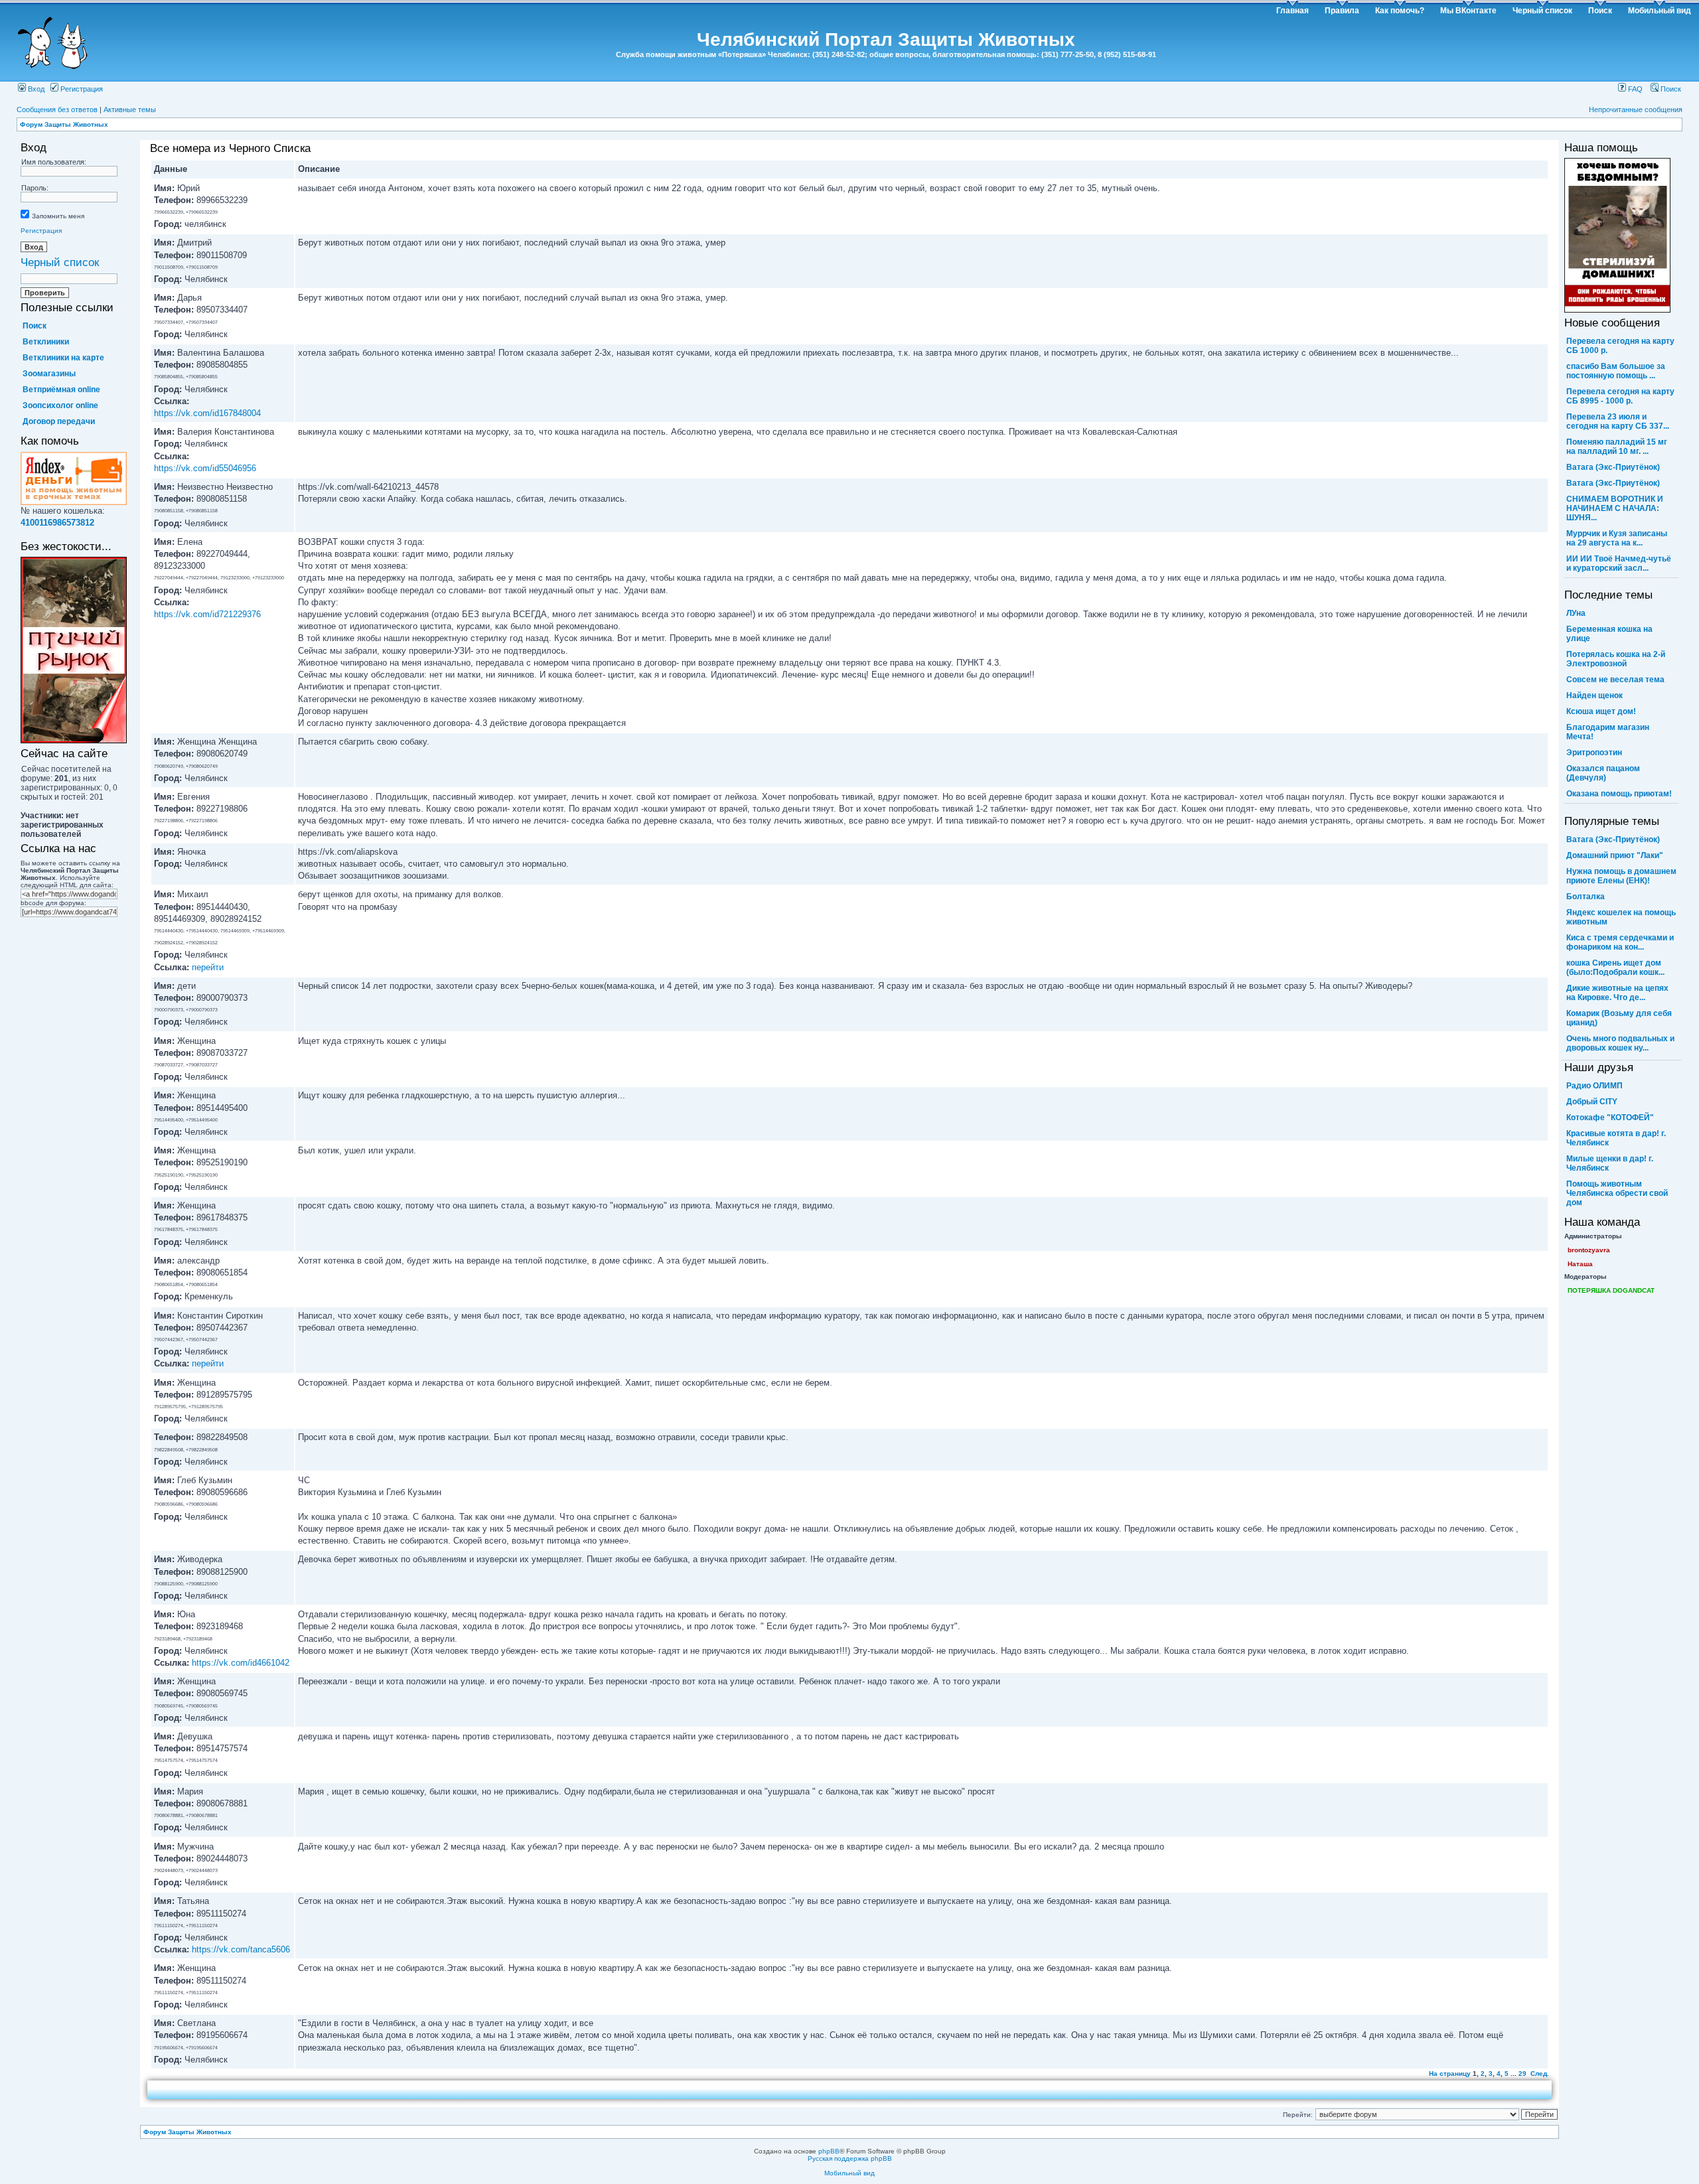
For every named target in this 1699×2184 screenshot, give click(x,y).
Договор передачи (59, 421)
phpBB (829, 2151)
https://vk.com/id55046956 (205, 468)
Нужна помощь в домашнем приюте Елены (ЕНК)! (1621, 876)
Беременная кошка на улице (1609, 634)
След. (1540, 2074)
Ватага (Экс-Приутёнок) (1613, 467)
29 (1522, 2074)
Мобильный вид (1660, 11)
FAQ (1634, 89)
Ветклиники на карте (63, 358)
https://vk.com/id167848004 (207, 413)
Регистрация (81, 89)
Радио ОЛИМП (1594, 1086)
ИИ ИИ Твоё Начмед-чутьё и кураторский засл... (1619, 563)
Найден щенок (1594, 695)
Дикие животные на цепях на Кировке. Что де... (1617, 993)
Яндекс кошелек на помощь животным (1621, 917)
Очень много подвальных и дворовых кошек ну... (1620, 1043)
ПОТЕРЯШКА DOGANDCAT (1611, 1290)
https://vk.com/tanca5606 (241, 1949)
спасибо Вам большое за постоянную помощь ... (1616, 371)
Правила (1342, 11)
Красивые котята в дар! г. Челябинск (1616, 1138)
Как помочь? (1400, 11)
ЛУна (1576, 613)
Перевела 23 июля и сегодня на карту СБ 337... (1618, 421)
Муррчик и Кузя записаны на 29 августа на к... (1617, 538)
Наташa (1580, 1264)
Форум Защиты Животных (64, 124)
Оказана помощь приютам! (1619, 794)
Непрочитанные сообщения (1636, 109)
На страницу (1450, 2074)
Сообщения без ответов (57, 109)
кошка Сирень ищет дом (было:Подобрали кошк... (1615, 968)
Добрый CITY (1592, 1102)
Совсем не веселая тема (1615, 680)
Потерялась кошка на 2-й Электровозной (1616, 659)
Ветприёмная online (61, 390)
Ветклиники (46, 342)
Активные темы (130, 109)
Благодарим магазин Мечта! (1608, 732)
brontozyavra (1589, 1250)
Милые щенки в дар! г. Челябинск (1610, 1163)
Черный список (1542, 11)
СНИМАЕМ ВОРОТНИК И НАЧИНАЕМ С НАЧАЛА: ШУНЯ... (1615, 508)
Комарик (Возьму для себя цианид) (1619, 1018)
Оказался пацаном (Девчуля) (1603, 773)
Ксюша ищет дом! (1601, 711)
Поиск (1600, 11)
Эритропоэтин (1594, 753)
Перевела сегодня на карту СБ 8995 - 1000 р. (1620, 396)
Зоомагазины (49, 374)
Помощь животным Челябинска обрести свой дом (1617, 1193)
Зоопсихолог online (60, 405)
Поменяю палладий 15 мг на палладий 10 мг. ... (1617, 447)
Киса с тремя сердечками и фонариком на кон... (1620, 942)
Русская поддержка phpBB (850, 2158)
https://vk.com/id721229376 (207, 614)
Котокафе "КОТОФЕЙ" (1610, 1118)
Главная (1293, 11)
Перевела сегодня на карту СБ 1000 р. (1620, 346)
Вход (35, 89)
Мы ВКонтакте (1468, 11)
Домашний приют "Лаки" (1615, 855)
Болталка (1586, 897)
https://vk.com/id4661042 (241, 1663)
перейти (208, 967)
